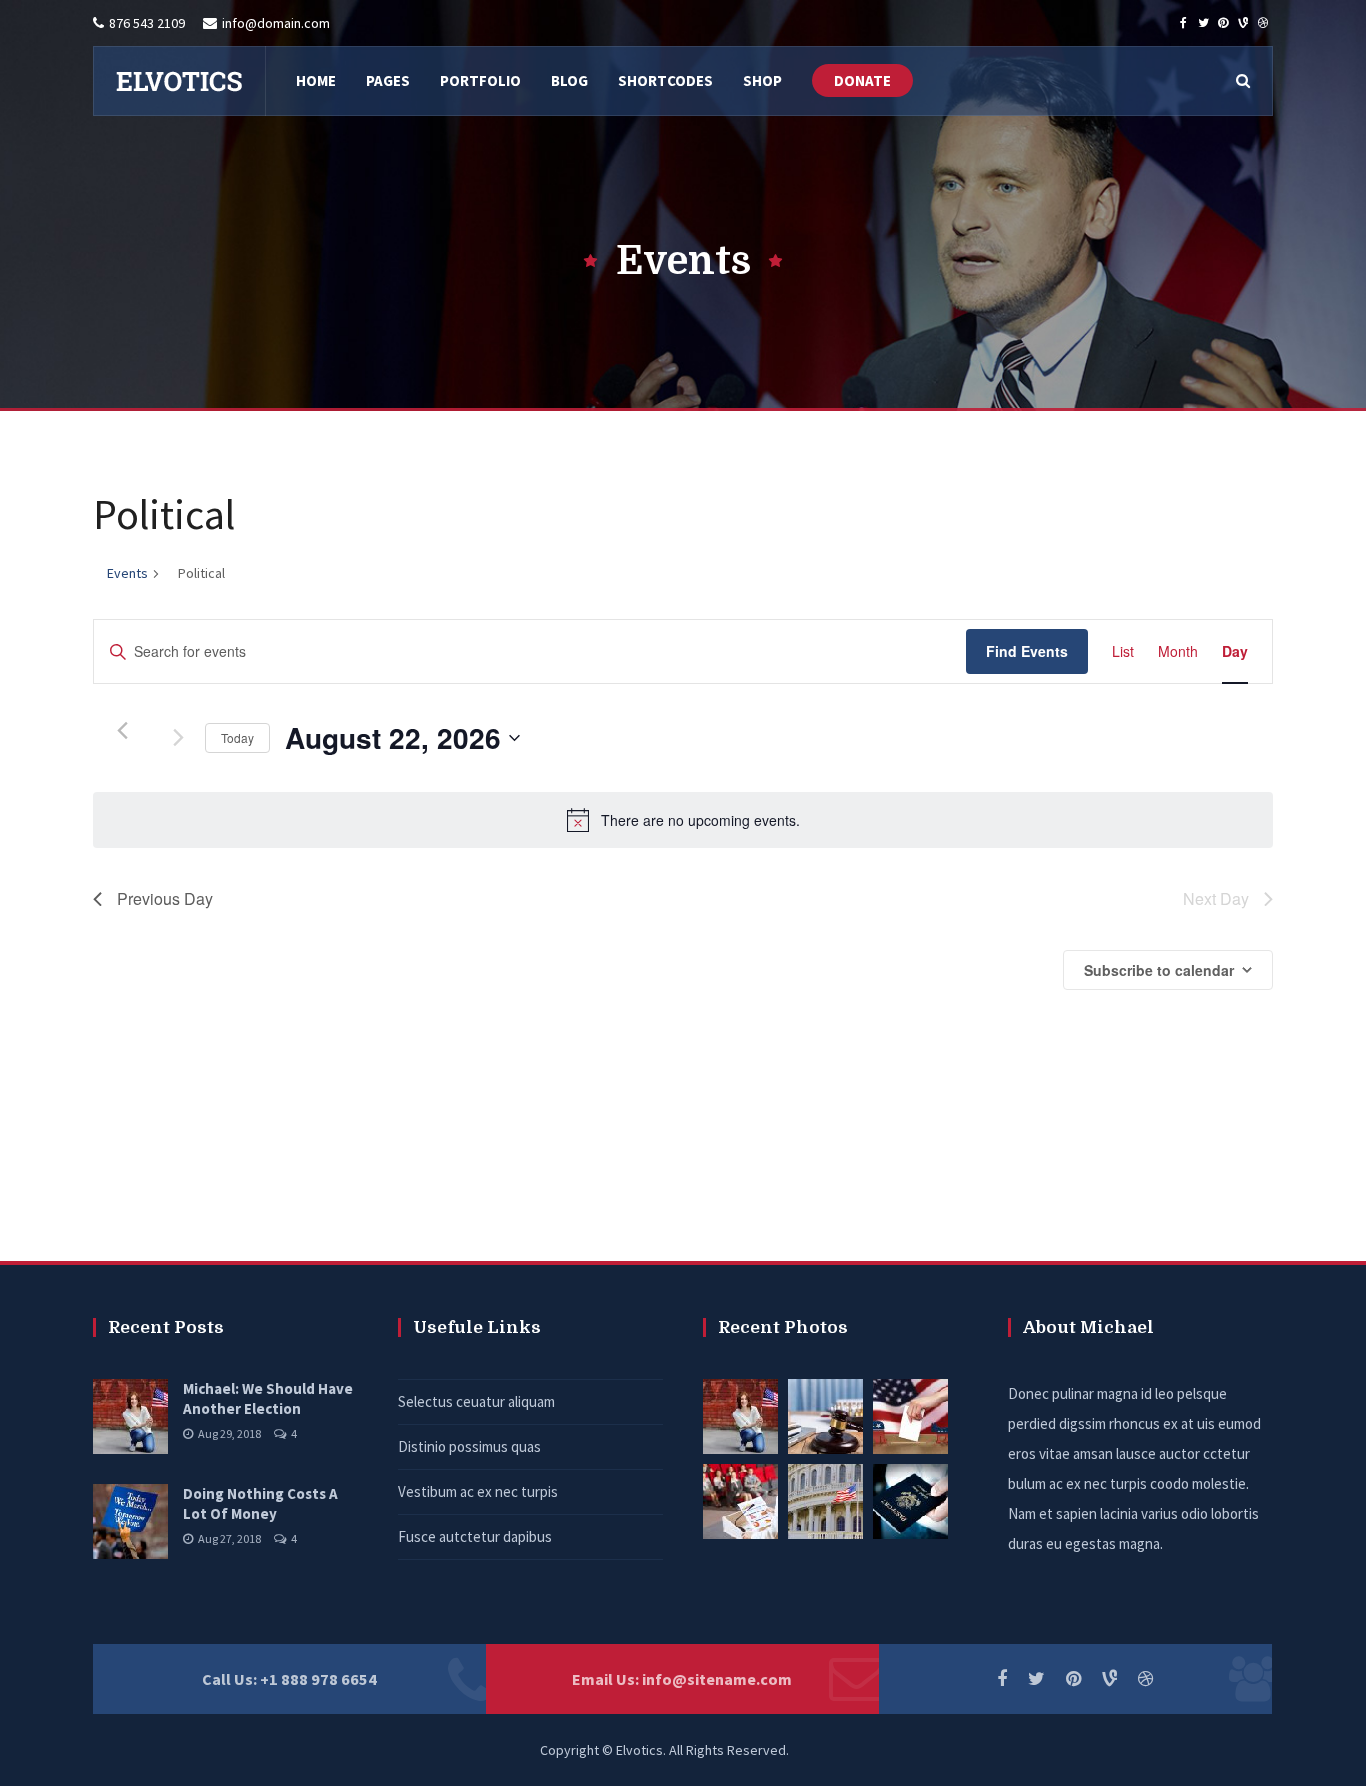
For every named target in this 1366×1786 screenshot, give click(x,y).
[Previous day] (122, 731)
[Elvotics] (179, 81)
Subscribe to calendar (1159, 970)
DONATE (862, 80)
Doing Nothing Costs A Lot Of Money (260, 1503)
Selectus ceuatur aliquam (476, 1401)
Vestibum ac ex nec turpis (478, 1491)
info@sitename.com (717, 1679)
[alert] (683, 820)
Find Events (1027, 651)
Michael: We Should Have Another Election (268, 1398)
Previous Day (165, 898)
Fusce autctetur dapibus (475, 1536)
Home (647, 427)
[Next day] (178, 738)
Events (127, 573)
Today (237, 737)
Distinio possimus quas (469, 1446)
